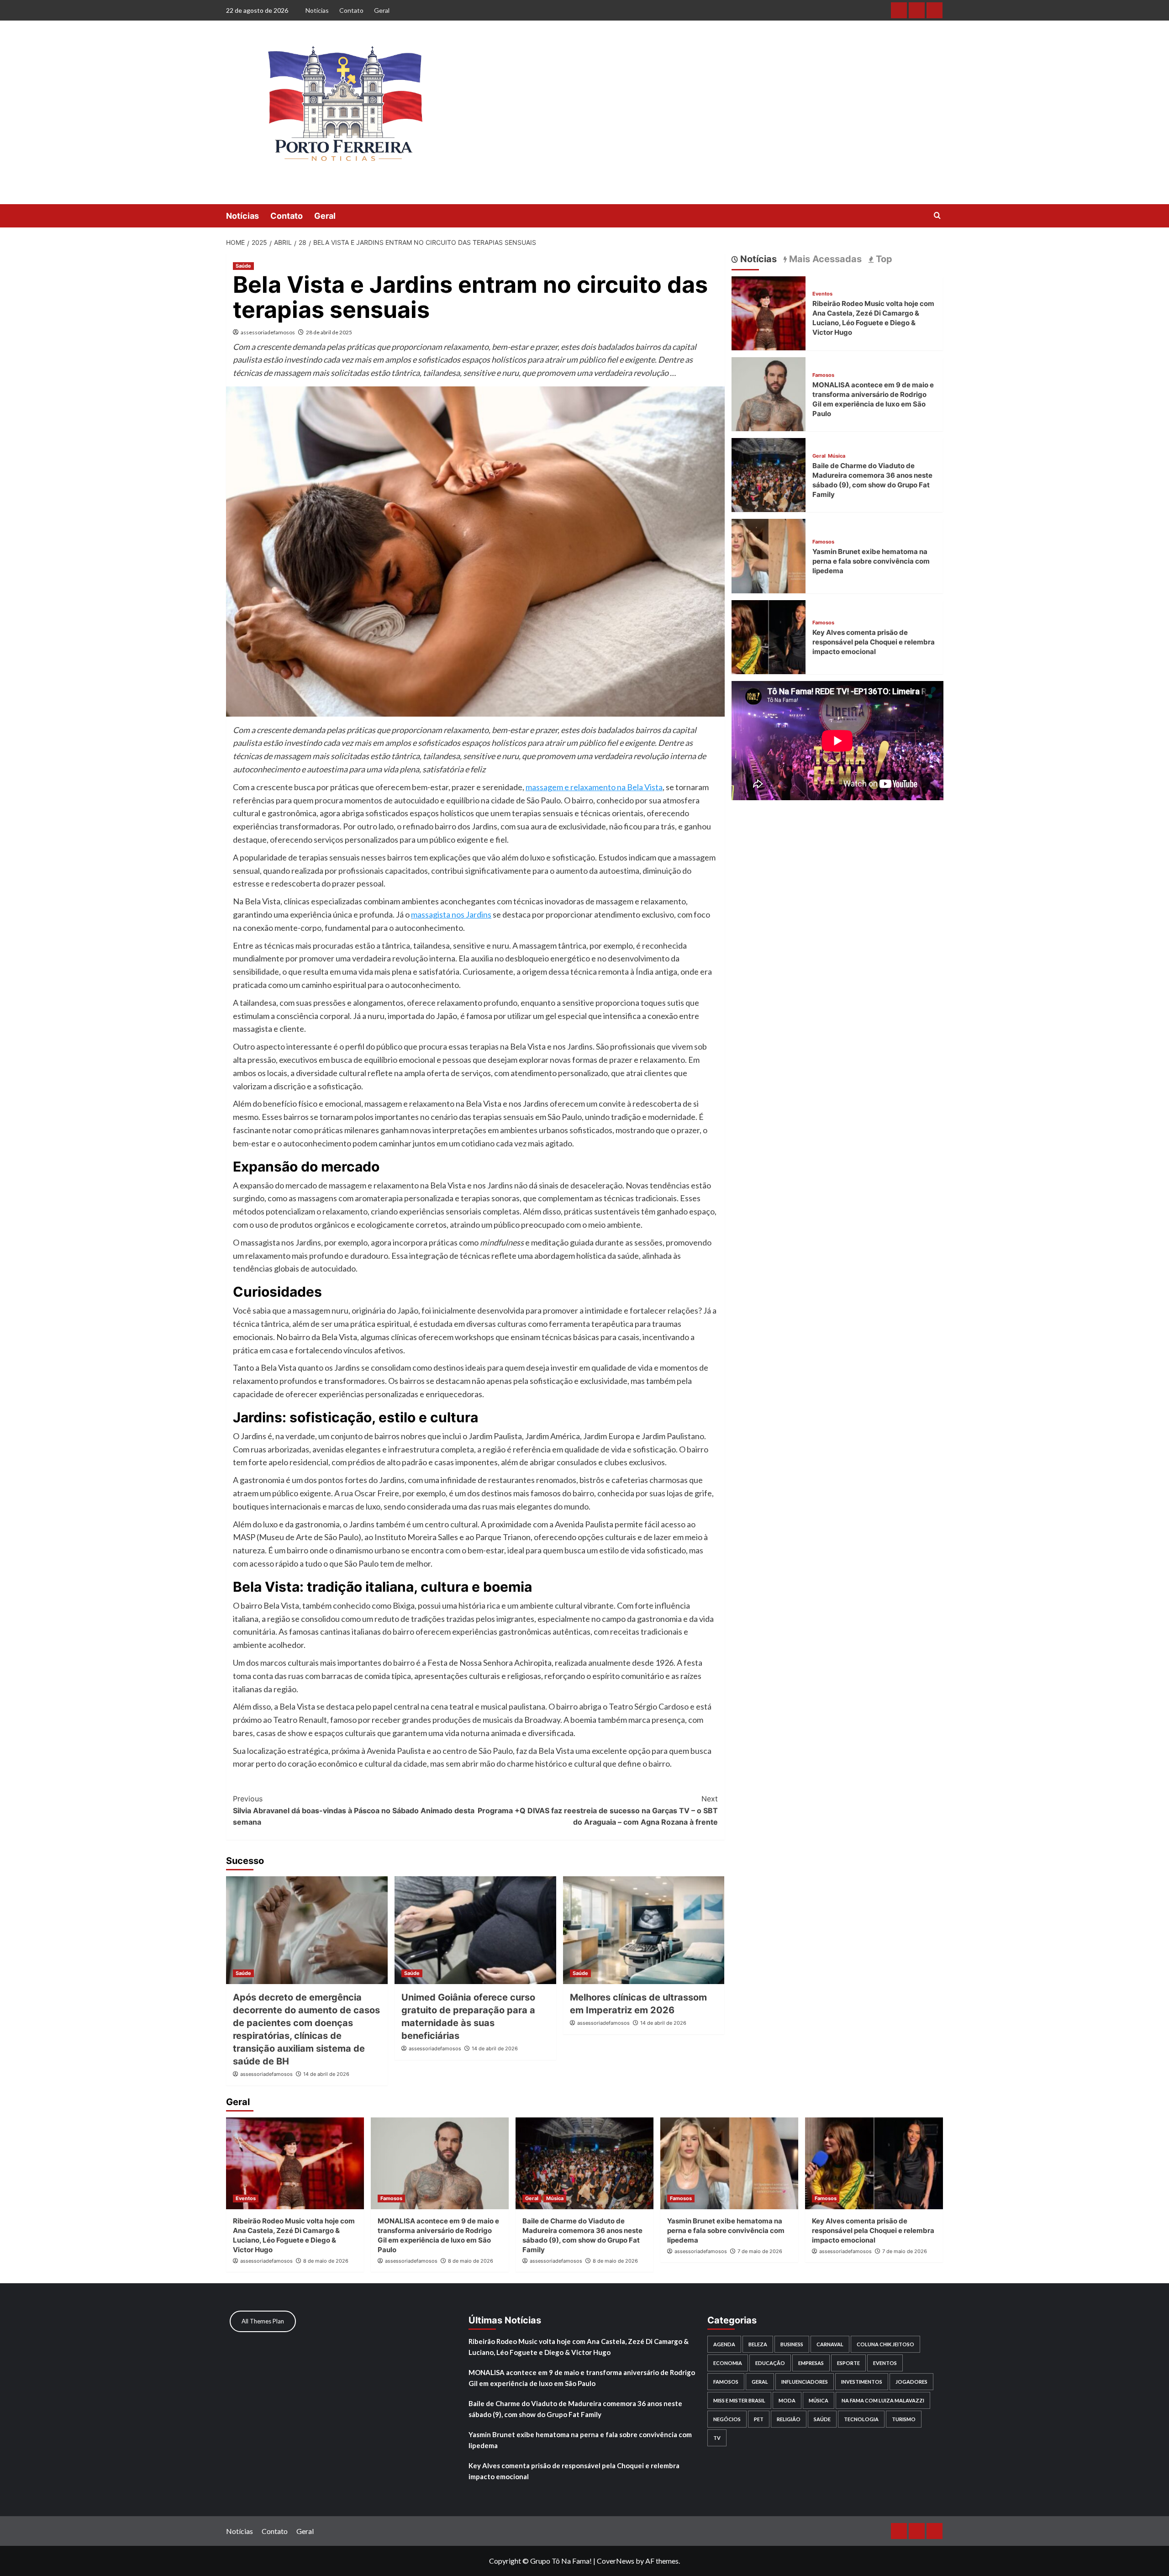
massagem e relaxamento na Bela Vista (594, 787)
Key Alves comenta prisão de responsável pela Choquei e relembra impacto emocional (874, 642)
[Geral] (935, 10)
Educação (770, 2363)
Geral (382, 10)
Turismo (904, 2419)
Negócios (727, 2419)
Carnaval (830, 2344)
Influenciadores (805, 2382)
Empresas (811, 2363)
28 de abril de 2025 (329, 332)
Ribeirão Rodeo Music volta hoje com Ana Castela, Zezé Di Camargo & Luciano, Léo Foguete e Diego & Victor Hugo (579, 2347)
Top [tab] (883, 259)
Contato (351, 10)
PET (759, 2419)
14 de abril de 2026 (326, 2074)
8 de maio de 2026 (326, 2261)
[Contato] (917, 10)
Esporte (848, 2363)
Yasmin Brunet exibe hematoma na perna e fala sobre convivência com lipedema (871, 561)
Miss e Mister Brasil (739, 2400)
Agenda (724, 2344)
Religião (789, 2419)
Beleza (758, 2344)
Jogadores (911, 2382)
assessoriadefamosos (268, 332)
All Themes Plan (263, 2321)
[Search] (937, 216)
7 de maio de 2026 (760, 2251)
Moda (787, 2400)
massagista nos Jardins (451, 914)
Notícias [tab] (757, 259)
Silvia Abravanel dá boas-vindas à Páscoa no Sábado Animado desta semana (354, 1810)
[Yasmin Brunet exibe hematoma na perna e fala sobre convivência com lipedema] (769, 555)
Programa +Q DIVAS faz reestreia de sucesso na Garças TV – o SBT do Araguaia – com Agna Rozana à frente (598, 1810)
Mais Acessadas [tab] (824, 259)
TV (717, 2438)
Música (837, 456)
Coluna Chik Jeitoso (885, 2344)
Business (792, 2344)
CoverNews (616, 2561)
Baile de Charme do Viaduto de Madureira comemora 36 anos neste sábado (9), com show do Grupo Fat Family (575, 2409)
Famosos (823, 375)
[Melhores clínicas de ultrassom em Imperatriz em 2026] (644, 1930)
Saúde (243, 266)
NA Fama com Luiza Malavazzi (883, 2400)
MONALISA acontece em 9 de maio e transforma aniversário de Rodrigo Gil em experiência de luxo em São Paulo (582, 2378)
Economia (728, 2363)
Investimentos (862, 2382)
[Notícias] (899, 10)
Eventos (822, 294)
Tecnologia (861, 2419)
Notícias (317, 10)
